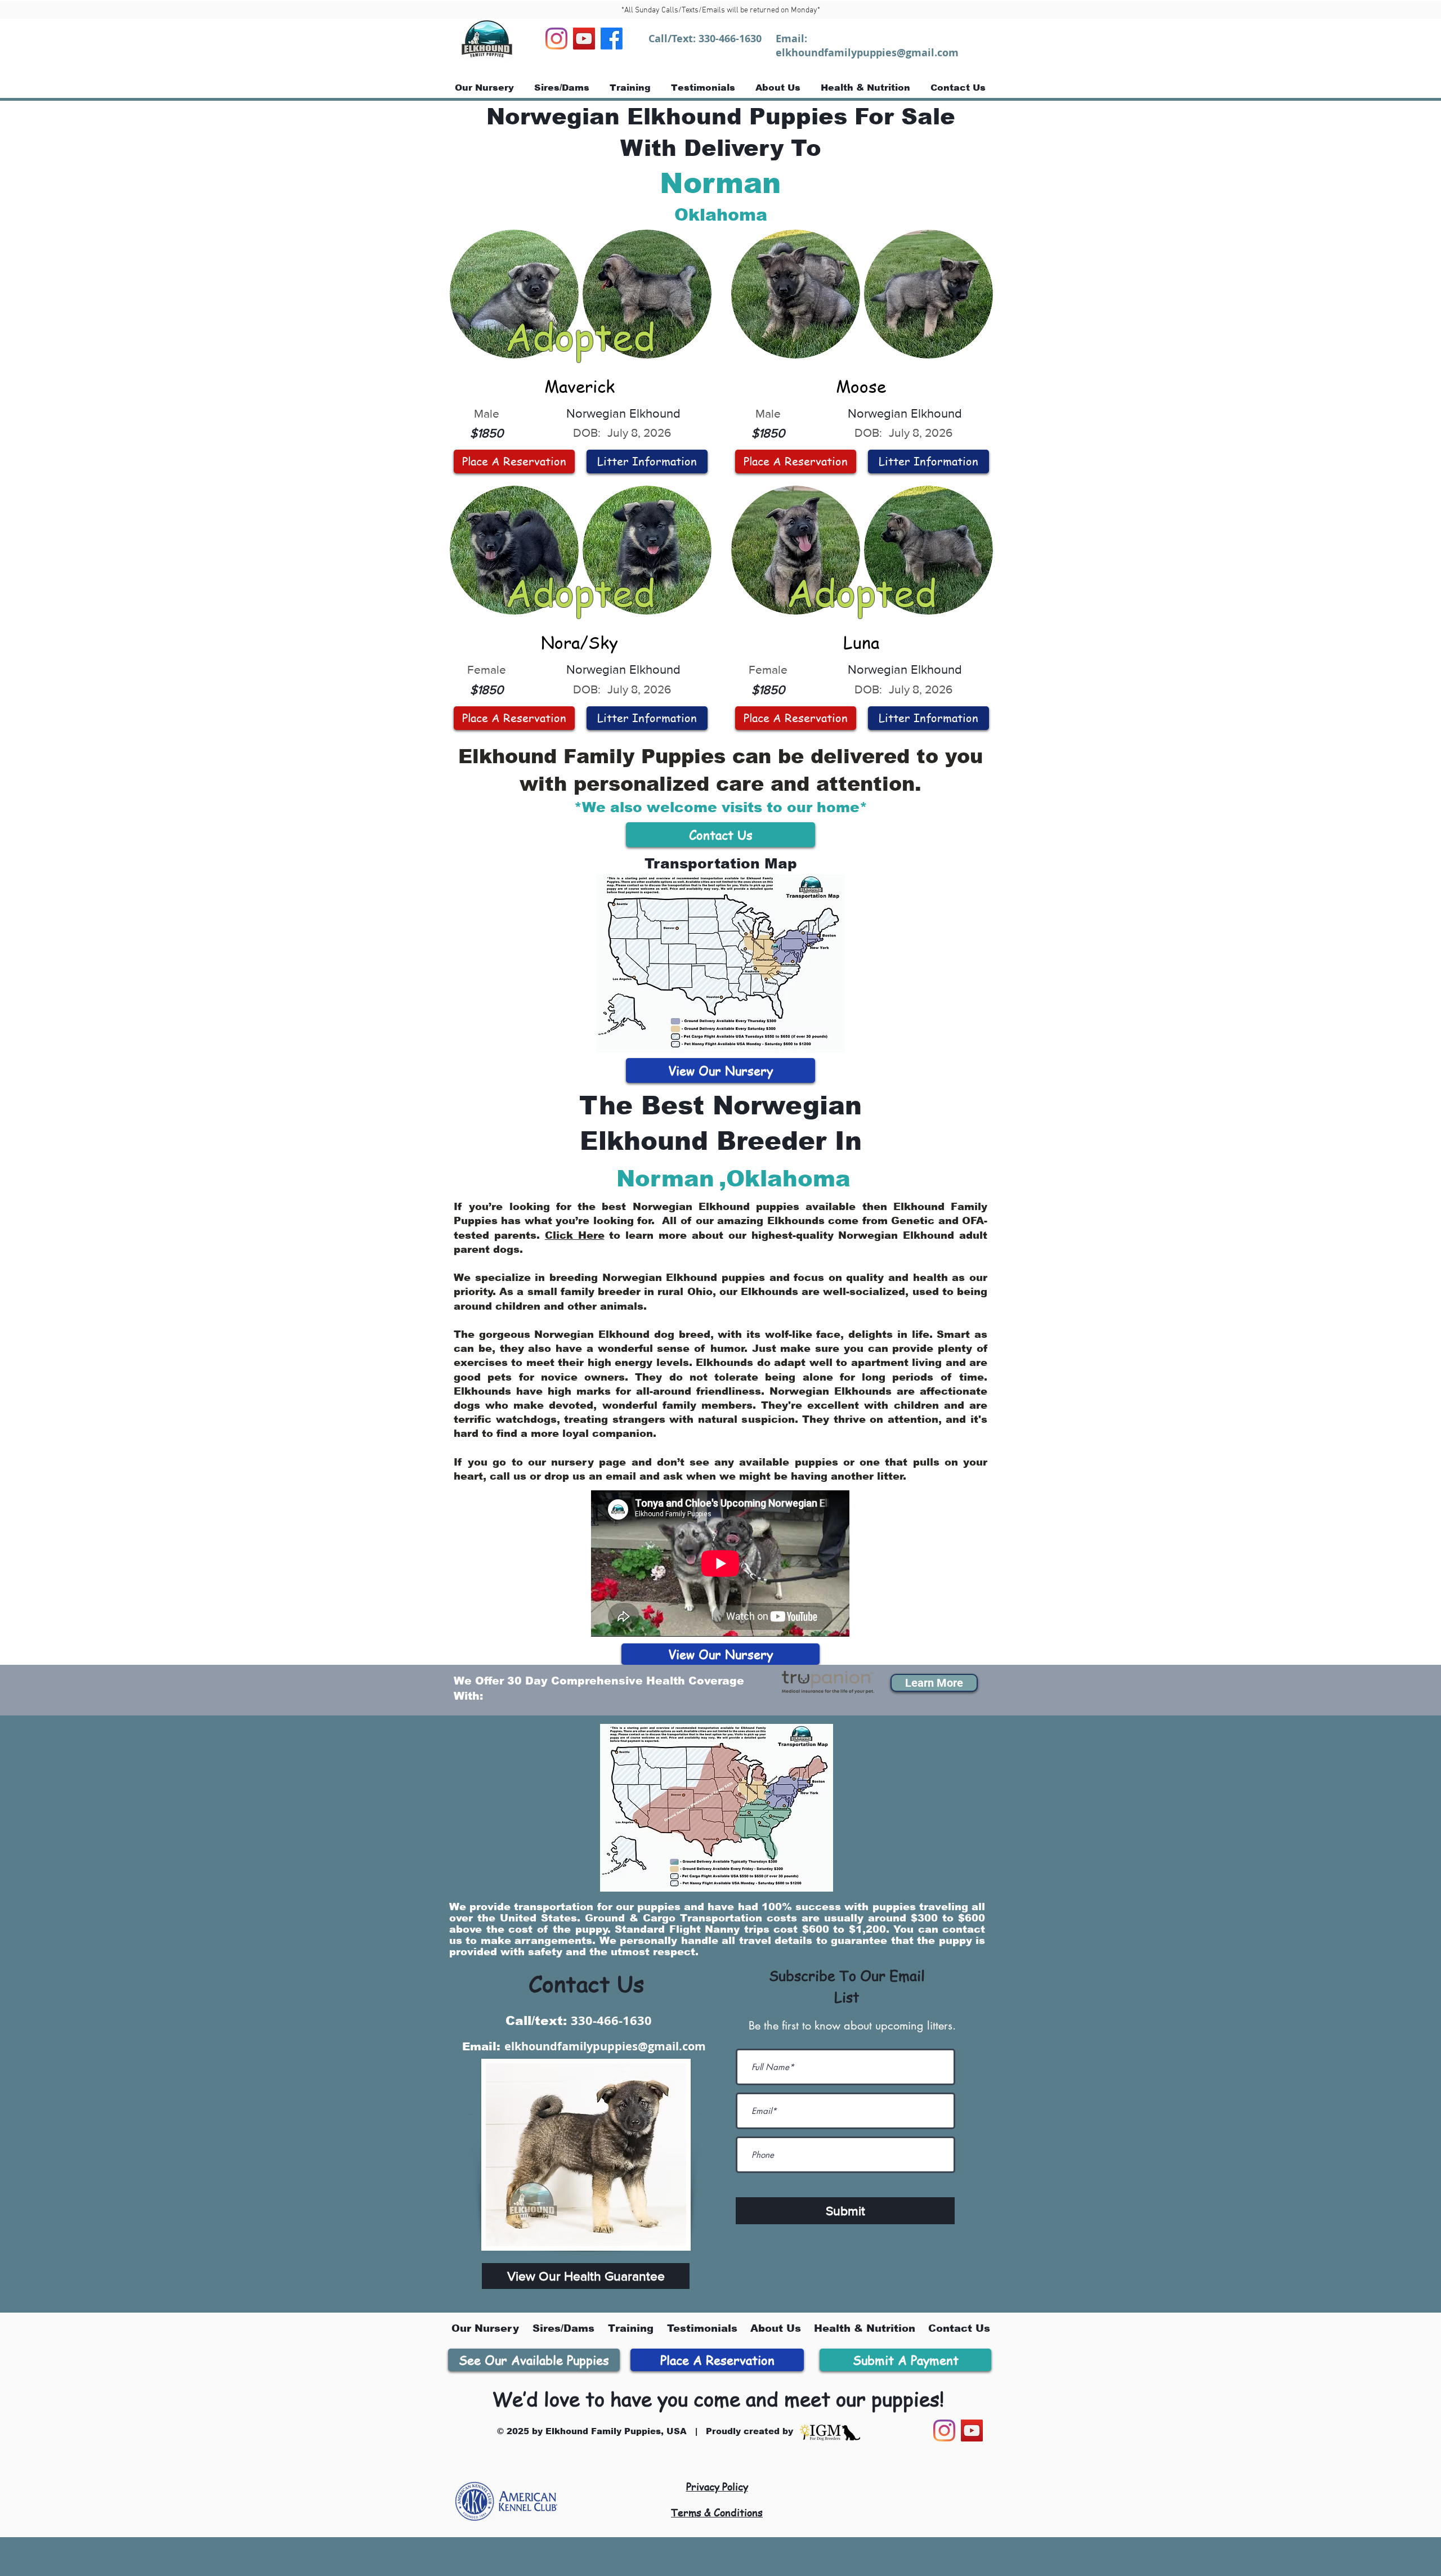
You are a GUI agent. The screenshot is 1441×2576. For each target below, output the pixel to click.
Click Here (575, 1235)
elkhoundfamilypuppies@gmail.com (867, 53)
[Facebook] (612, 39)
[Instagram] (556, 39)
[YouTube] (584, 39)
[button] (934, 1683)
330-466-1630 (730, 39)
